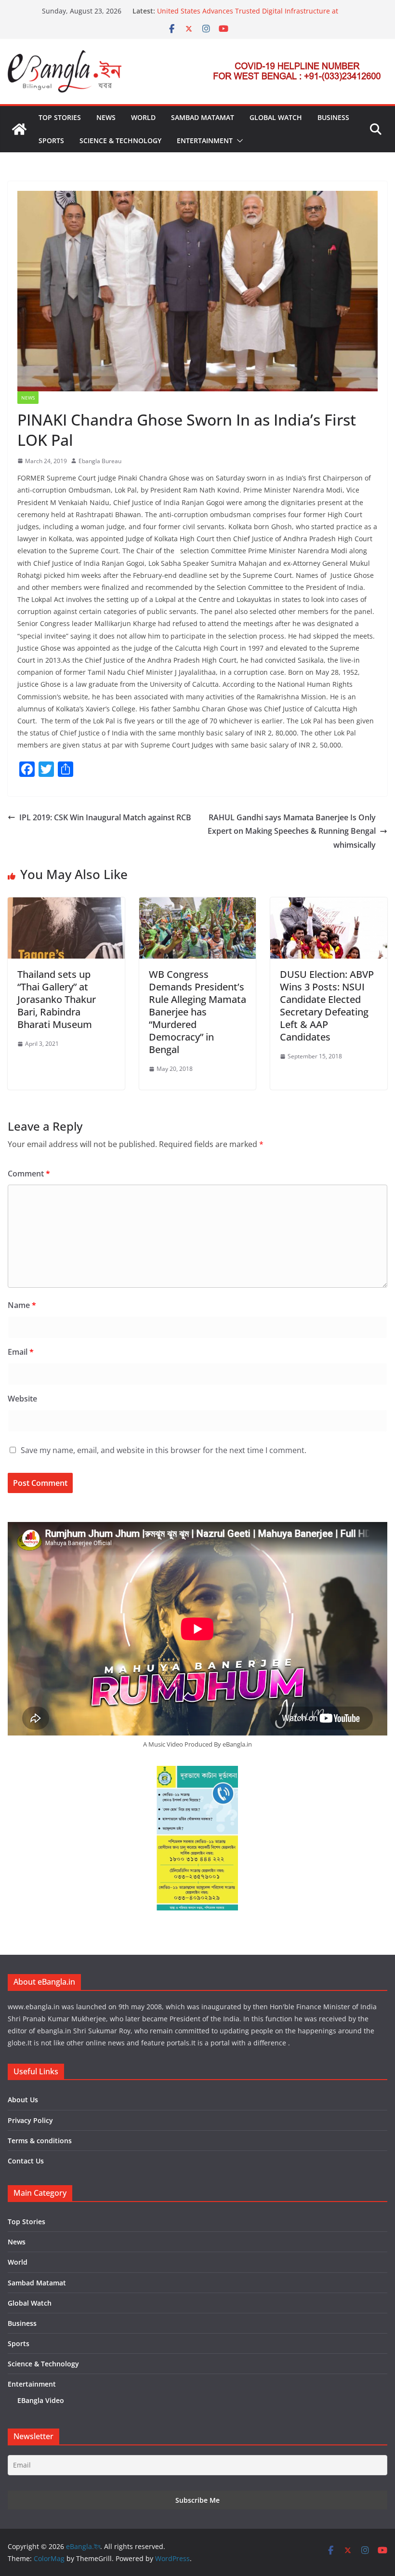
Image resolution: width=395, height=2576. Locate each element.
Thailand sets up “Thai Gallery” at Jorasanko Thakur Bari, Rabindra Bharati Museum (57, 999)
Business (333, 117)
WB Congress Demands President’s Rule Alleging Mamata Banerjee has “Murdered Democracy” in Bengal (197, 1012)
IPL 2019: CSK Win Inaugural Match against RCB (105, 817)
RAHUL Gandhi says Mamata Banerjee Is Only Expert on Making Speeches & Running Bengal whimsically (292, 831)
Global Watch (276, 117)
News (106, 117)
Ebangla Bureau (100, 461)
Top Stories (60, 117)
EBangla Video (41, 2400)
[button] (238, 141)
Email (21, 1352)
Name (22, 1305)
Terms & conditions (40, 2141)
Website (22, 1399)
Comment (29, 1174)
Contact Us (26, 2161)
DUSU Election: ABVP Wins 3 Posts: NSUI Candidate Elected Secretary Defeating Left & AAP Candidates (327, 1006)
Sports (51, 140)
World (143, 117)
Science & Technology (120, 140)
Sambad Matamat (203, 117)
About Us (23, 2100)
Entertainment (205, 140)
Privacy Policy (30, 2120)
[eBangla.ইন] (19, 129)
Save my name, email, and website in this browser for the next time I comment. (164, 1450)
